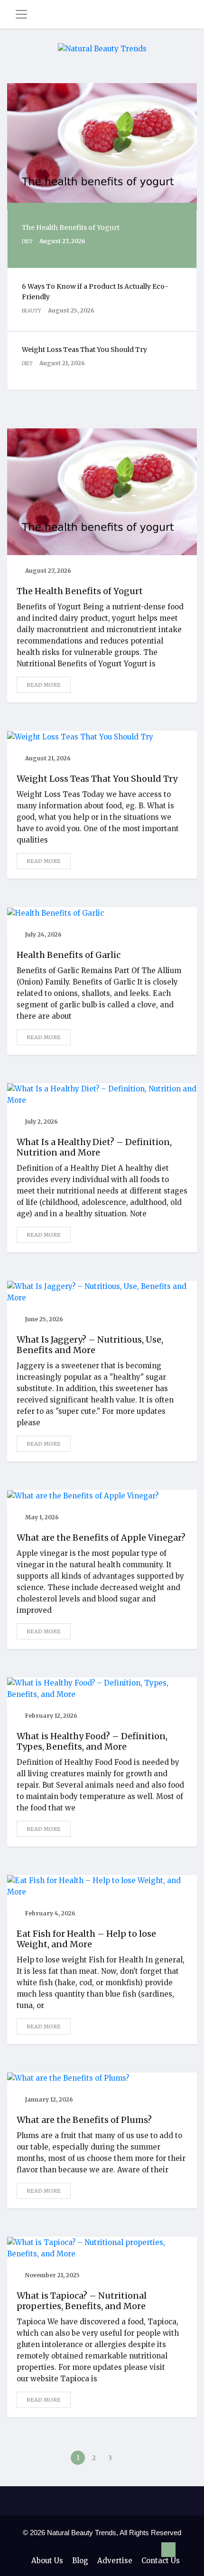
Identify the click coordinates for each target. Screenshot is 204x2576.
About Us (47, 2561)
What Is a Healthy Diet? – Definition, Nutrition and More (94, 1147)
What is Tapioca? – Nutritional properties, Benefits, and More (82, 2301)
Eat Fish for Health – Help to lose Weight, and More (86, 1939)
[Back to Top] (168, 2550)
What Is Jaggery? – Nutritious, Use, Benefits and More (90, 1345)
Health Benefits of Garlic (69, 955)
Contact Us (161, 2561)
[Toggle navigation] (21, 14)
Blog (80, 2561)
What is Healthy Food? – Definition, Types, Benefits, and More (92, 1741)
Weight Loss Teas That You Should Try (97, 779)
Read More (44, 685)
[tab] (102, 239)
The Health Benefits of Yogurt (80, 591)
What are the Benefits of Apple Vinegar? (101, 1538)
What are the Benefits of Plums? (84, 2120)
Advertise (115, 2561)
